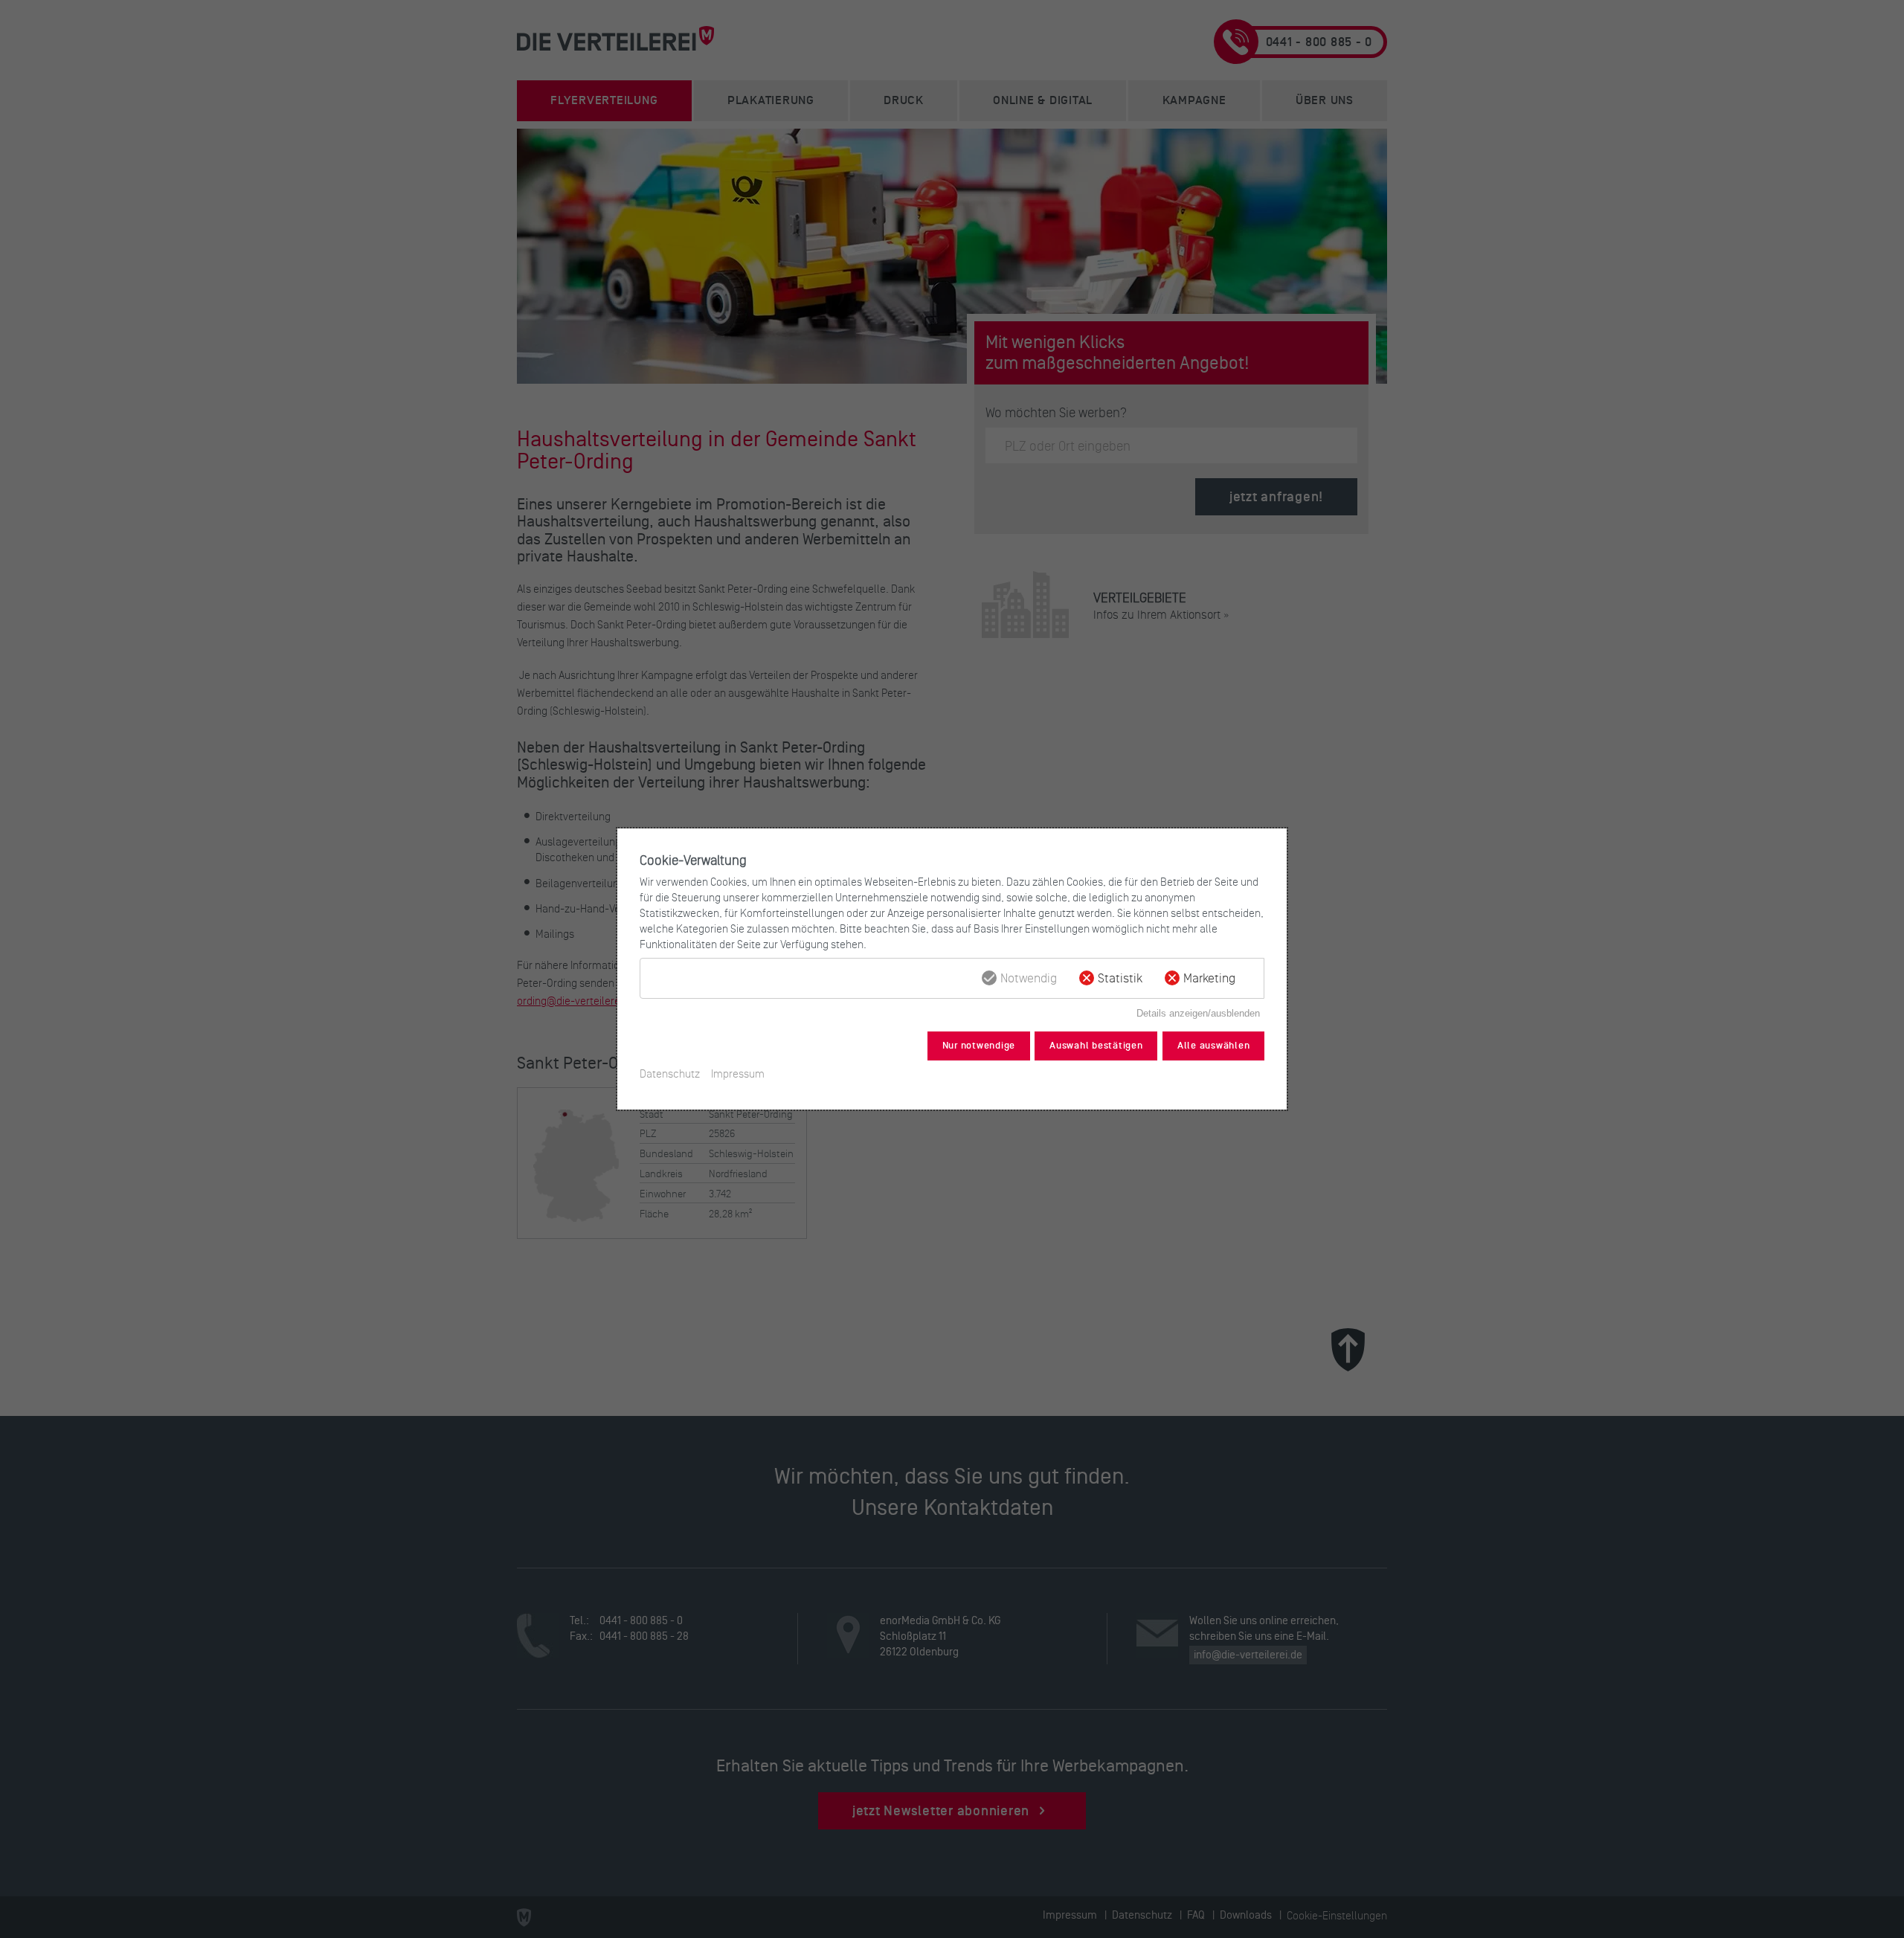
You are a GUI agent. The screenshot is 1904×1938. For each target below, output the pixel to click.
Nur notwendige (979, 1046)
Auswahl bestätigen (1096, 1046)
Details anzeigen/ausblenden (1198, 1013)
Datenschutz (670, 1073)
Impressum (738, 1073)
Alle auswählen (1214, 1046)
